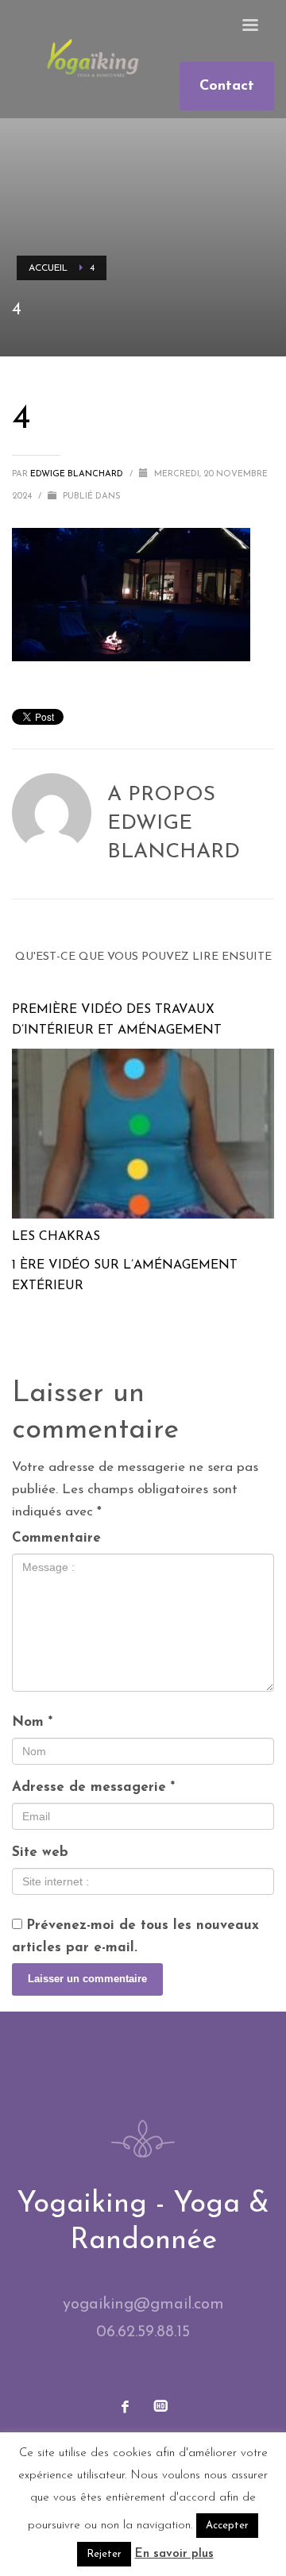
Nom (32, 1722)
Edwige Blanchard (78, 474)
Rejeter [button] (104, 2554)
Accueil (48, 268)
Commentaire (56, 1538)
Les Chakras (56, 1237)
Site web (40, 1852)
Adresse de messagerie (93, 1787)
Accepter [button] (227, 2526)
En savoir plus (174, 2554)
